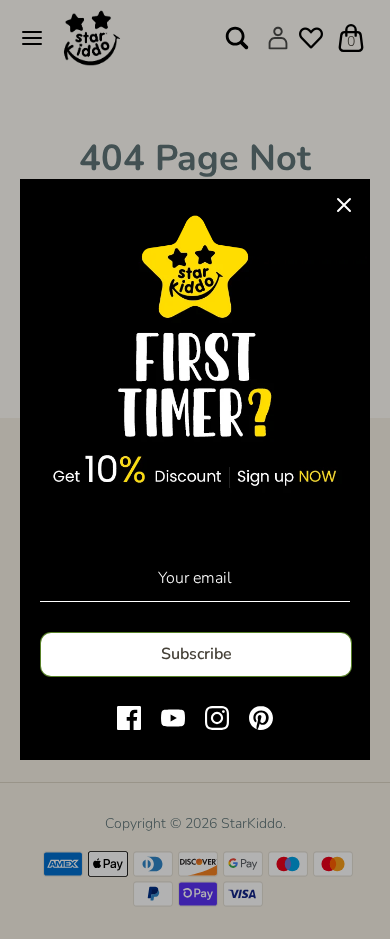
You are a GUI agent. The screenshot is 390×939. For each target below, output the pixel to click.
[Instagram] (217, 718)
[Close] (344, 205)
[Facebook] (129, 718)
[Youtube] (173, 718)
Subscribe (196, 654)
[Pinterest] (261, 718)
